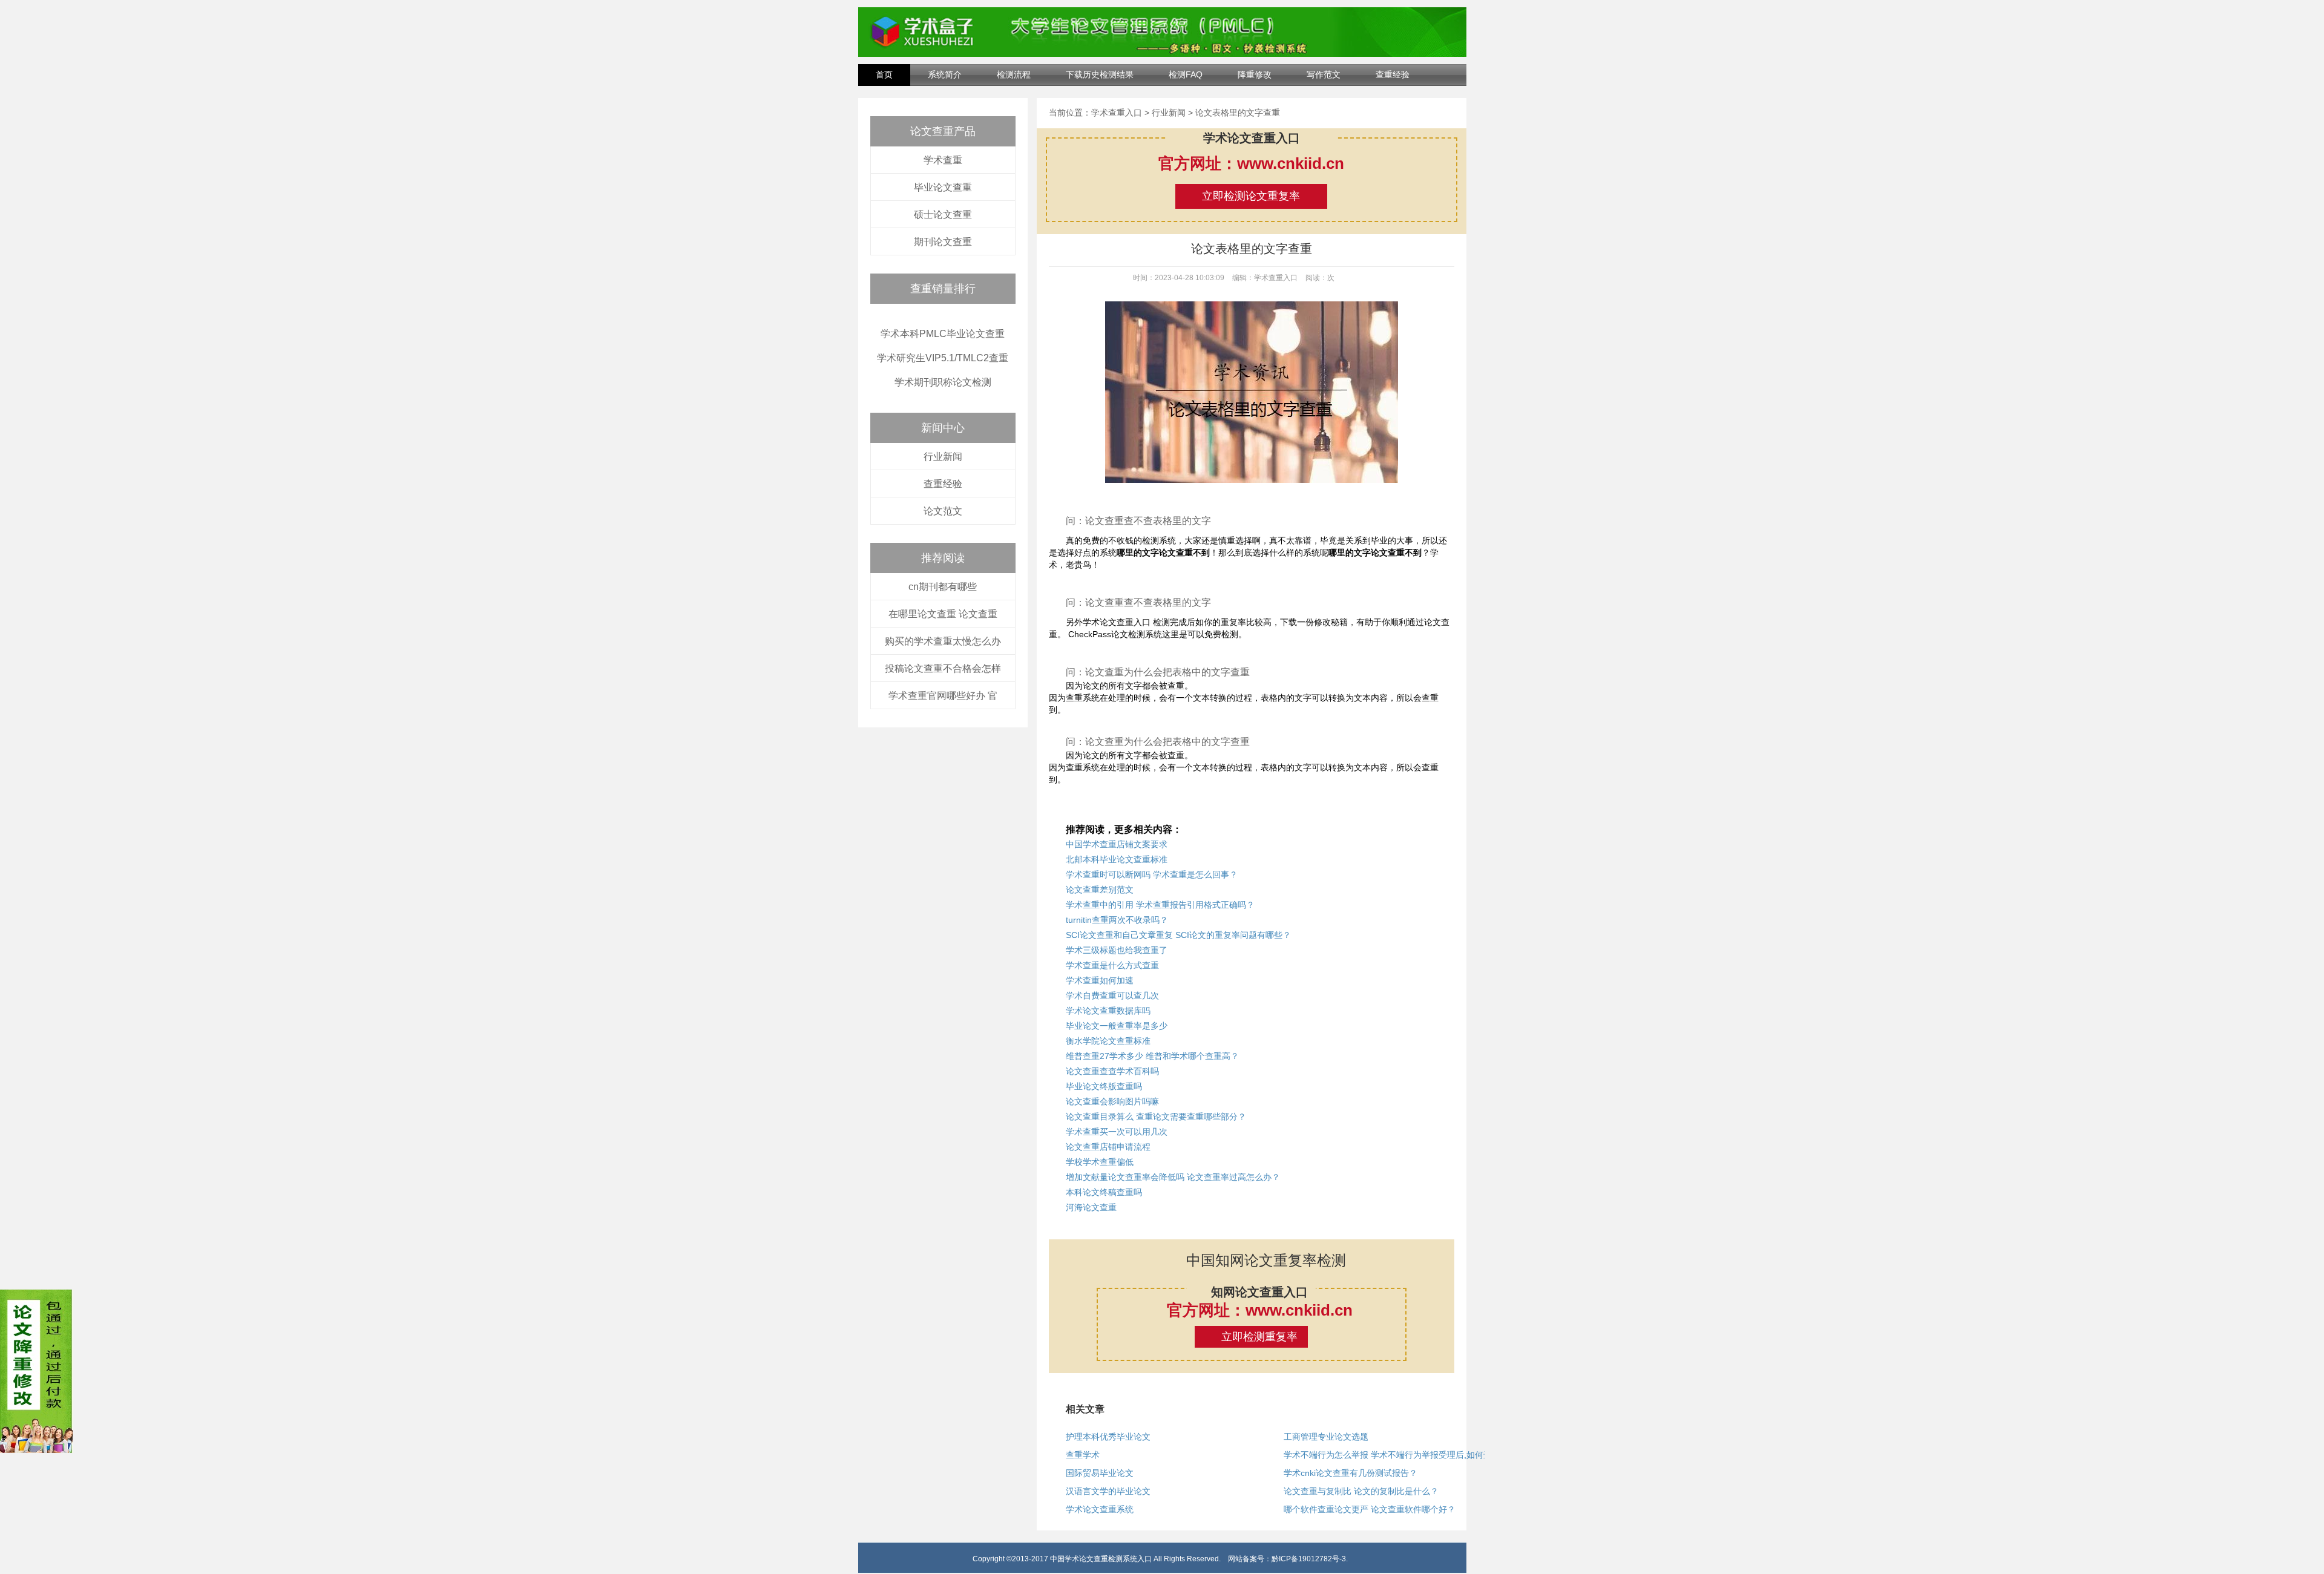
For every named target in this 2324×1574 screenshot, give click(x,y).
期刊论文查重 (943, 242)
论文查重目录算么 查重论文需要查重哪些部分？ (1156, 1117)
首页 (884, 74)
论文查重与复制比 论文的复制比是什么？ (1361, 1491)
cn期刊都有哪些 (943, 587)
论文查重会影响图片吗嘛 (1112, 1101)
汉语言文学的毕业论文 (1108, 1491)
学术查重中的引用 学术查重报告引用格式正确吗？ (1160, 905)
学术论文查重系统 (1100, 1509)
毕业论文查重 (943, 187)
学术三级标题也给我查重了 (1117, 950)
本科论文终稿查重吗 (1104, 1192)
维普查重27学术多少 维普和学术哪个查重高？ (1152, 1056)
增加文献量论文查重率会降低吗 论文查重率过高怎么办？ (1173, 1177)
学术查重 (943, 160)
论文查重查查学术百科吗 (1112, 1071)
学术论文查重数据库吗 (1108, 1011)
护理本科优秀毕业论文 (1108, 1437)
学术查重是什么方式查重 (1112, 965)
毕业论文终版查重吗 (1104, 1086)
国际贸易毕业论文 (1100, 1473)
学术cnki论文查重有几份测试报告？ (1351, 1473)
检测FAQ (1186, 74)
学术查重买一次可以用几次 (1117, 1132)
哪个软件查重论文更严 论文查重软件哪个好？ (1370, 1509)
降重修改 (1255, 74)
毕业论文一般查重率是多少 (1117, 1026)
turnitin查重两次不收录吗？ (1117, 920)
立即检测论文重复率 (1251, 196)
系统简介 (945, 74)
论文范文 (943, 511)
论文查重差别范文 (1100, 890)
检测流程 (1014, 74)
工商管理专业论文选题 (1326, 1437)
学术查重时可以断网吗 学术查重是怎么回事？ (1152, 874)
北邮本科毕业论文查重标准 (1117, 859)
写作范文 (1324, 74)
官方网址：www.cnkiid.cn (1251, 163)
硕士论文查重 (943, 215)
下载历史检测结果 (1100, 74)
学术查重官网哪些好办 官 (943, 696)
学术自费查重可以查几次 (1112, 995)
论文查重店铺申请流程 (1108, 1147)
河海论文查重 (1091, 1207)
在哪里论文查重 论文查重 (943, 614)
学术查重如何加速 (1100, 980)
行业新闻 (943, 457)
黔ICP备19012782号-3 (1309, 1559)
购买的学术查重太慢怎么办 (943, 641)
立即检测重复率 (1259, 1337)
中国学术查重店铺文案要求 (1117, 844)
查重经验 (1393, 74)
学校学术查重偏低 (1100, 1162)
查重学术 (1083, 1455)
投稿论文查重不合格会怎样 (943, 668)
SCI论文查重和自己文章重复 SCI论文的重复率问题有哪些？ (1178, 935)
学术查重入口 (1117, 113)
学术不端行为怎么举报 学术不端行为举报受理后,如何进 (1388, 1455)
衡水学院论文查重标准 (1108, 1041)
